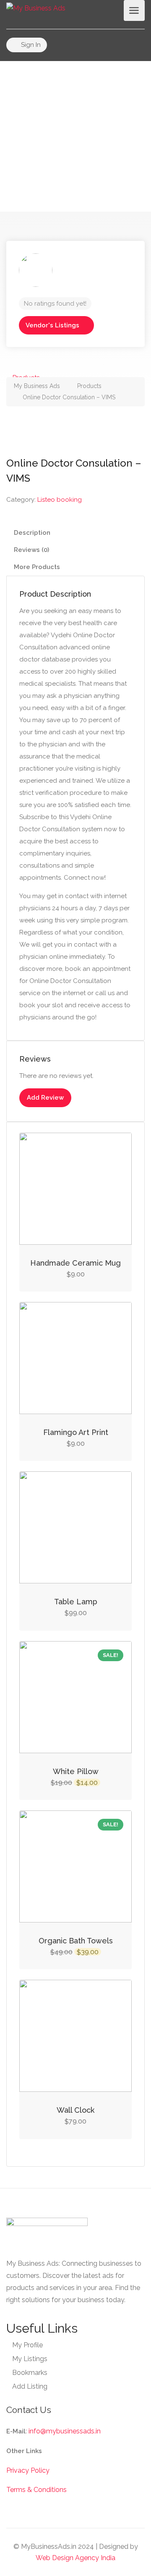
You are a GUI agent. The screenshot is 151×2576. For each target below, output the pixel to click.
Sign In (30, 45)
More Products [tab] (37, 567)
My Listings (30, 2359)
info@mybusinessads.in (65, 2431)
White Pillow (76, 1771)
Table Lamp (76, 1602)
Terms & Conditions (36, 2490)
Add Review (45, 1098)
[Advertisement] (75, 136)
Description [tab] (32, 533)
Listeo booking (60, 500)
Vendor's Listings (52, 325)
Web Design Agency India (75, 2558)
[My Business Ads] (36, 8)
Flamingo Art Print (76, 1432)
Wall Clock (75, 2110)
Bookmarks (30, 2373)
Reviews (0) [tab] (31, 550)
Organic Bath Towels (76, 1941)
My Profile (27, 2345)
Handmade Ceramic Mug (75, 1263)
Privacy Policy (28, 2470)
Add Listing (30, 2386)
